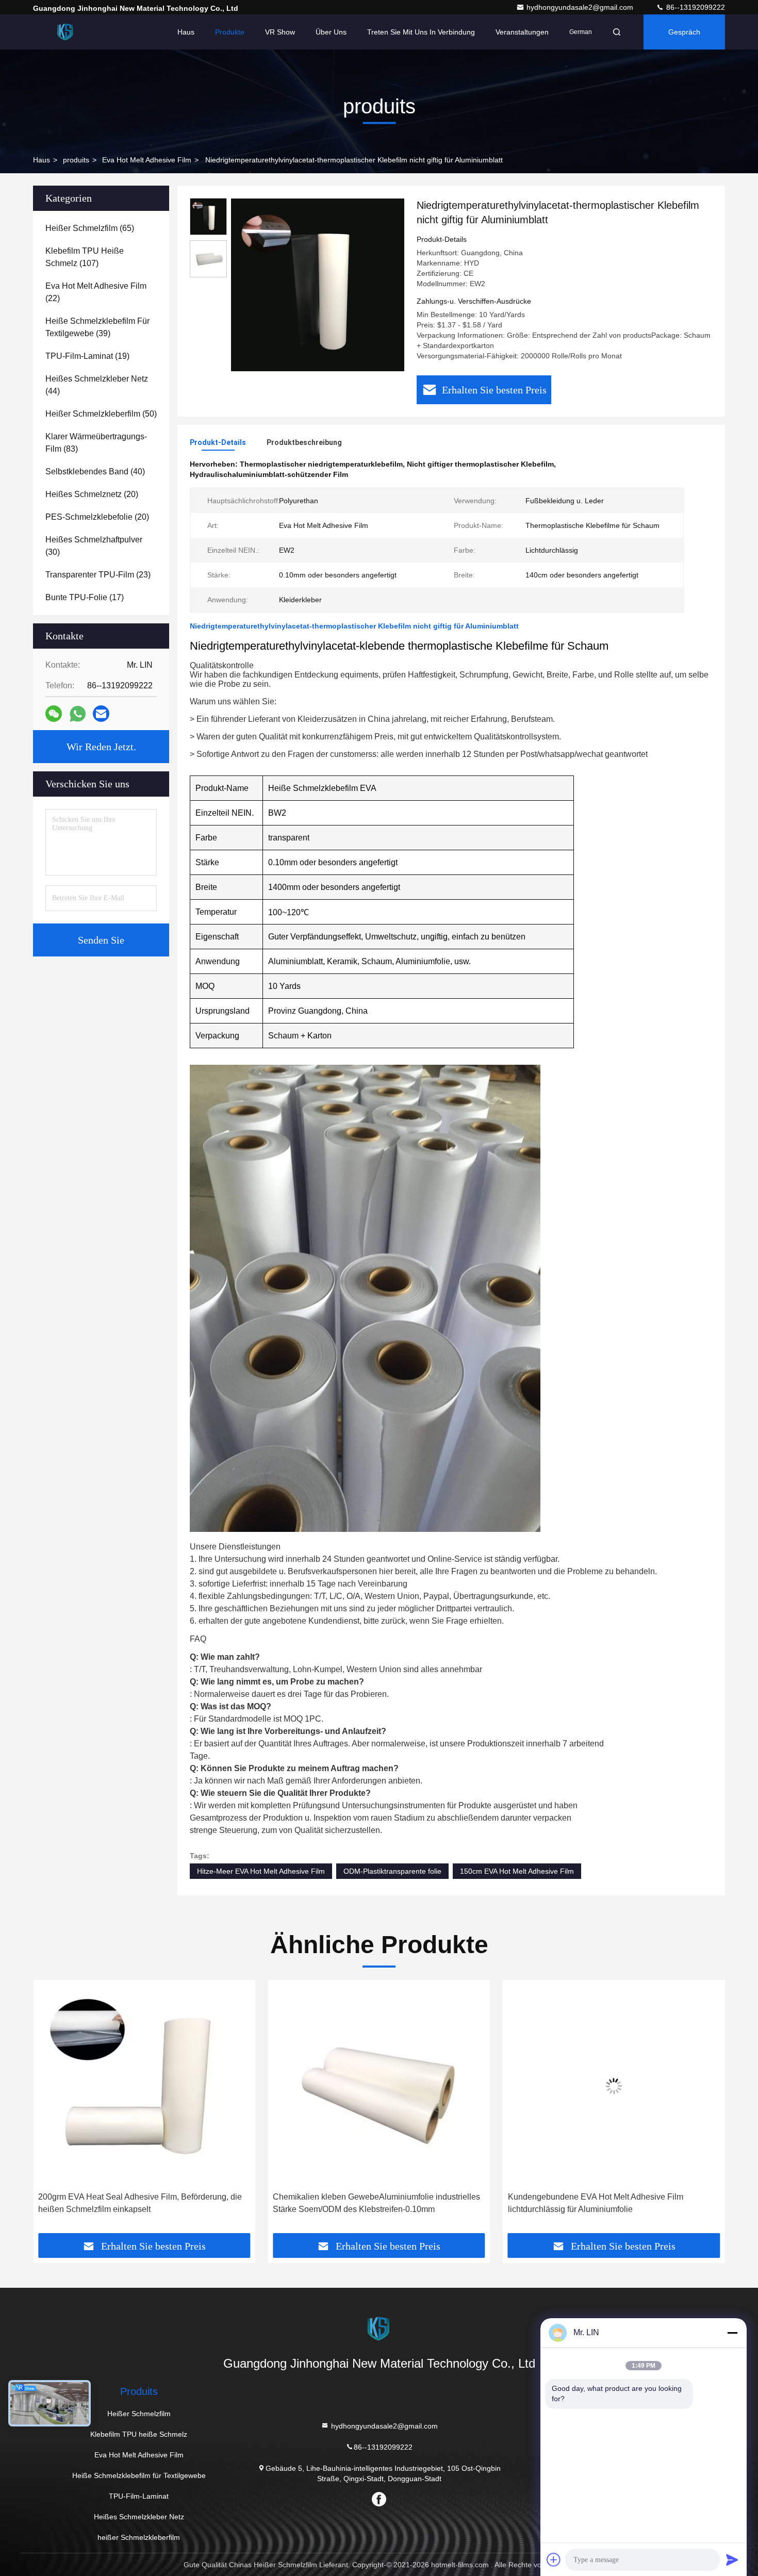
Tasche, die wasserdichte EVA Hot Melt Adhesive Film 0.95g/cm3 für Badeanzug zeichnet (606, 2203)
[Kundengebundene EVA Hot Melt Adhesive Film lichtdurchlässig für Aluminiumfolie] (379, 2086)
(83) (96, 443)
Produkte (230, 32)
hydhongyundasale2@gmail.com (581, 7)
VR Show (280, 32)
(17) (85, 597)
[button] (52, 2110)
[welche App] (78, 714)
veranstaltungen (522, 32)
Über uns (331, 32)
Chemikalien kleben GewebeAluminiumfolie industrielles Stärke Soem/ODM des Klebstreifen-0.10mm (142, 2203)
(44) (97, 385)
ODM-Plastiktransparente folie (392, 1871)
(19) (87, 356)
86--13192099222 (695, 7)
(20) (92, 494)
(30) (94, 546)
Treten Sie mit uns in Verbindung (421, 32)
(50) (101, 414)
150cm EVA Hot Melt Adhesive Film (517, 1871)
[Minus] (732, 2333)
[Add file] (554, 2560)
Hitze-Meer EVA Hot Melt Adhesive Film (261, 1871)
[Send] (732, 2560)
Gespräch (684, 32)
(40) (95, 472)
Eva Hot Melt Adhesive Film (147, 160)
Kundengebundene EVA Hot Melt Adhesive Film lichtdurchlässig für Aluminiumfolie (360, 2203)
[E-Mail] (101, 714)
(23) (98, 575)
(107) (85, 257)
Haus (186, 32)
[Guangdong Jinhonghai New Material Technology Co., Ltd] (65, 32)
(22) (96, 292)
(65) (90, 228)
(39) (97, 327)
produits (76, 160)
